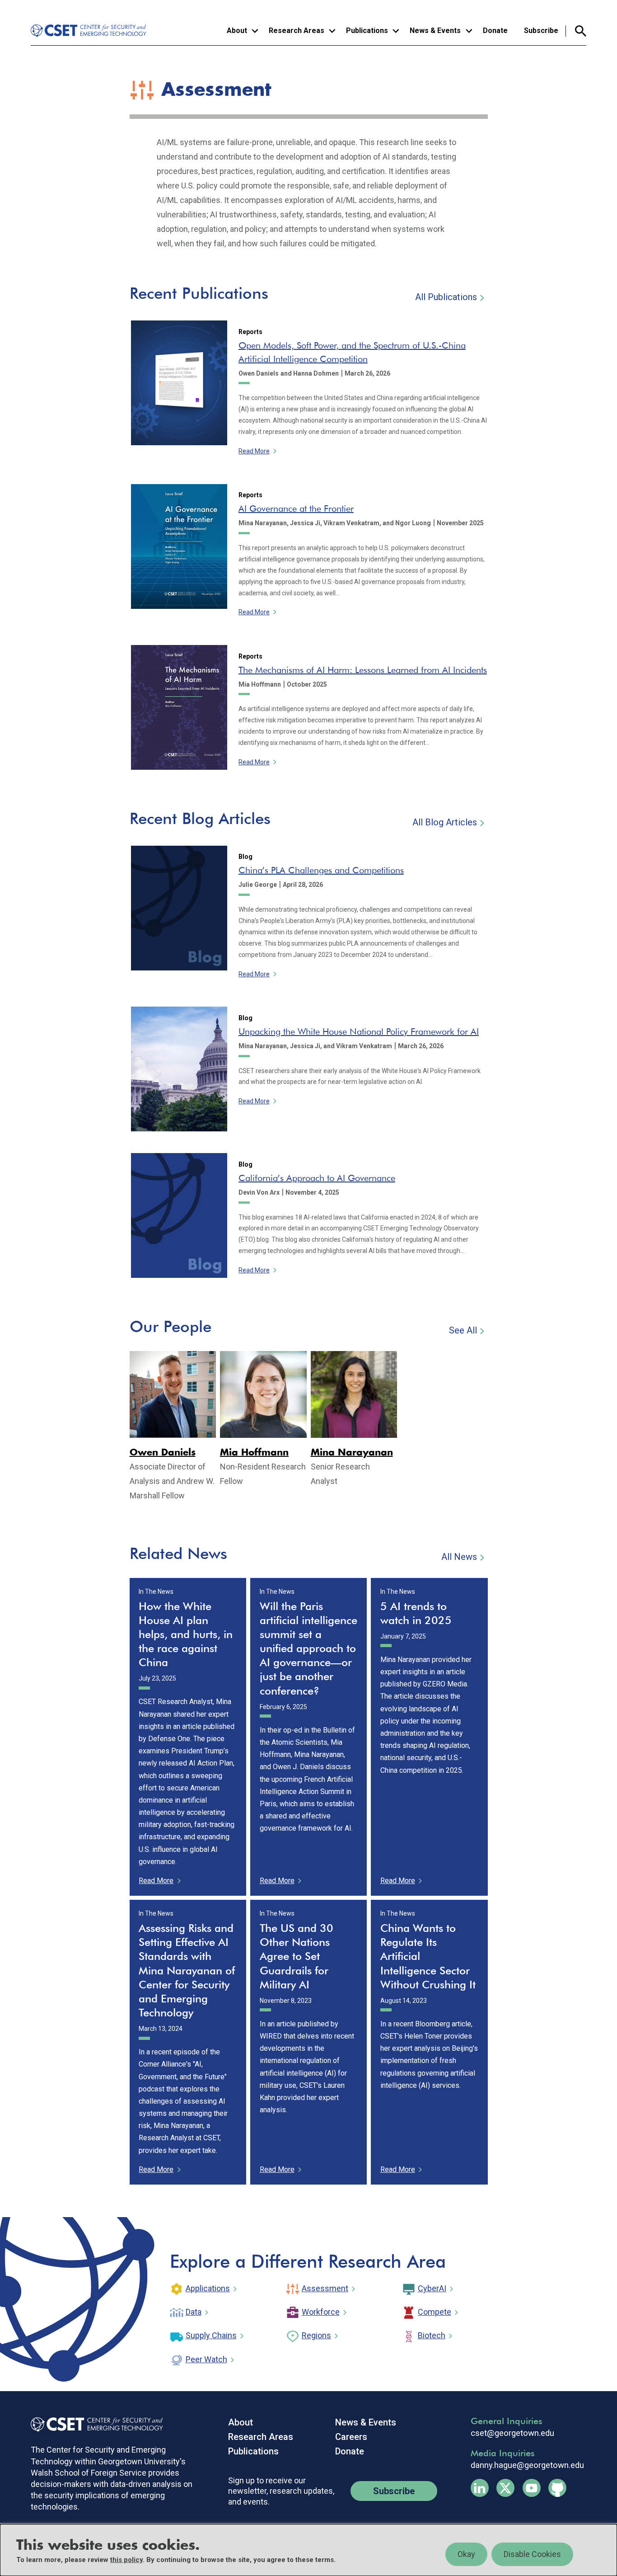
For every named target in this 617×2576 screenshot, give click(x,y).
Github (557, 2488)
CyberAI (432, 2288)
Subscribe (541, 31)
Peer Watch (206, 2359)
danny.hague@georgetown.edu (527, 2465)
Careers (351, 2437)
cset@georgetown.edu (512, 2433)
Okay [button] (466, 2554)
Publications (253, 2451)
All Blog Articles (445, 822)
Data (194, 2312)
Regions (316, 2335)
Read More (254, 451)
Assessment (325, 2288)
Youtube (532, 2488)
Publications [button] (367, 31)
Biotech (432, 2335)
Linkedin (480, 2488)
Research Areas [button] (297, 31)
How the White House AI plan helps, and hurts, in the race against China (186, 1634)
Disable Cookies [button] (532, 2554)
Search (576, 31)
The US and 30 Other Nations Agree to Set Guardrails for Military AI (297, 1956)
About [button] (237, 31)
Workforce (321, 2312)
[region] (308, 2550)
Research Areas (261, 2437)
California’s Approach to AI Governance (317, 1178)
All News (459, 1557)
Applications (208, 2288)
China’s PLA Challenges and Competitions (321, 870)
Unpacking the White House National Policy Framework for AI (359, 1031)
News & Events (366, 2422)
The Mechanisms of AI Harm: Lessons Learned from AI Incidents (363, 670)
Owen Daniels (163, 1453)
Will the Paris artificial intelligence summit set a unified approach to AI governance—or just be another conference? (308, 1648)
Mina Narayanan (352, 1453)
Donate (495, 31)
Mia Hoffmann (254, 1453)
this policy (126, 2560)
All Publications (446, 297)
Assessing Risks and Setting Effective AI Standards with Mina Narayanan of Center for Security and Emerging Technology (187, 1970)
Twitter (505, 2488)
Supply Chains (211, 2335)
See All (463, 1330)
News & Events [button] (435, 31)
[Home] (90, 31)
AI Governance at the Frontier (296, 509)
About (241, 2422)
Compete (435, 2312)
